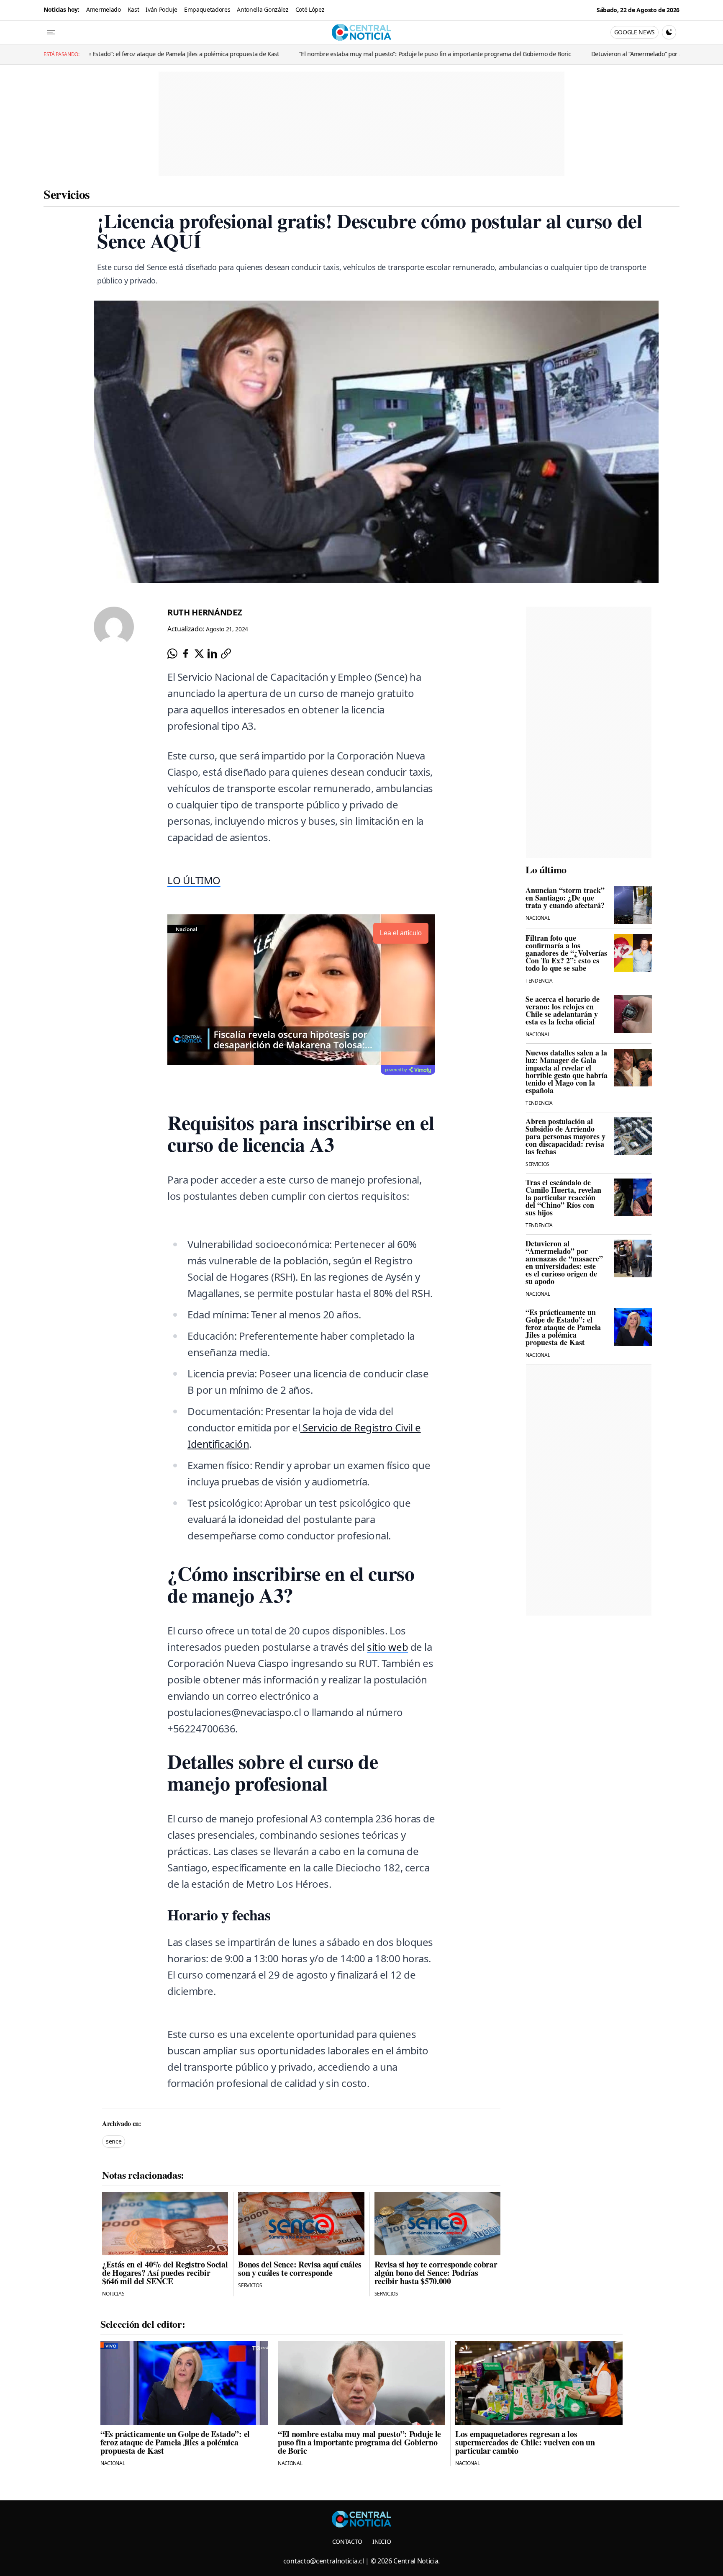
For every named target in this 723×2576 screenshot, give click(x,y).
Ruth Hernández (205, 612)
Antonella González (263, 9)
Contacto (347, 2541)
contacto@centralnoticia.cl (324, 2561)
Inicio (382, 2541)
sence (114, 2141)
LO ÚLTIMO (194, 880)
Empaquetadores (207, 9)
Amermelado (104, 9)
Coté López (310, 9)
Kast (133, 9)
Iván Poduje (161, 9)
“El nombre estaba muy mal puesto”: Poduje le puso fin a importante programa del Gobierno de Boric (306, 54)
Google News (635, 32)
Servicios (67, 194)
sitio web (387, 1647)
